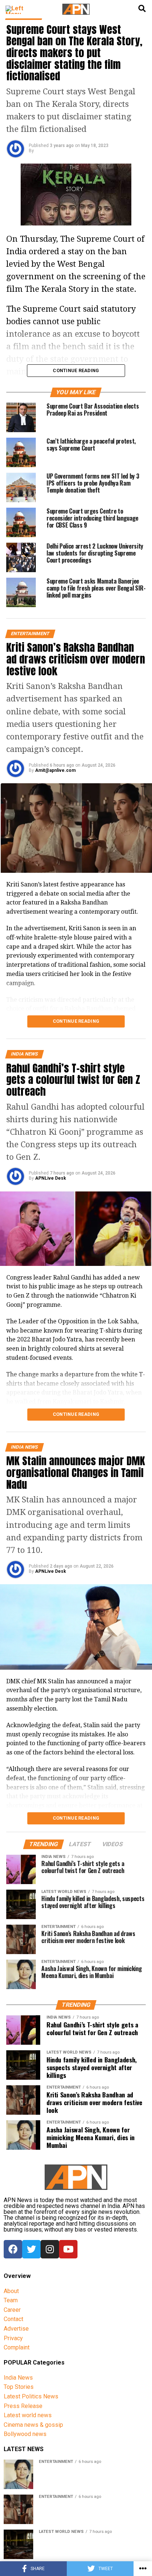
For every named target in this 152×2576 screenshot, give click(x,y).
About (11, 2291)
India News (18, 2378)
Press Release (23, 2406)
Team (11, 2300)
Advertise (16, 2329)
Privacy (13, 2338)
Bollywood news (25, 2434)
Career (12, 2310)
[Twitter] (31, 2249)
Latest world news (28, 2415)
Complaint (17, 2347)
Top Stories (19, 2387)
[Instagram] (50, 2249)
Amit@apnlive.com (55, 770)
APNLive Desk (51, 1178)
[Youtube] (68, 2249)
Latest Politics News (31, 2396)
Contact (13, 2319)
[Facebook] (13, 2249)
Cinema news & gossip (33, 2425)
